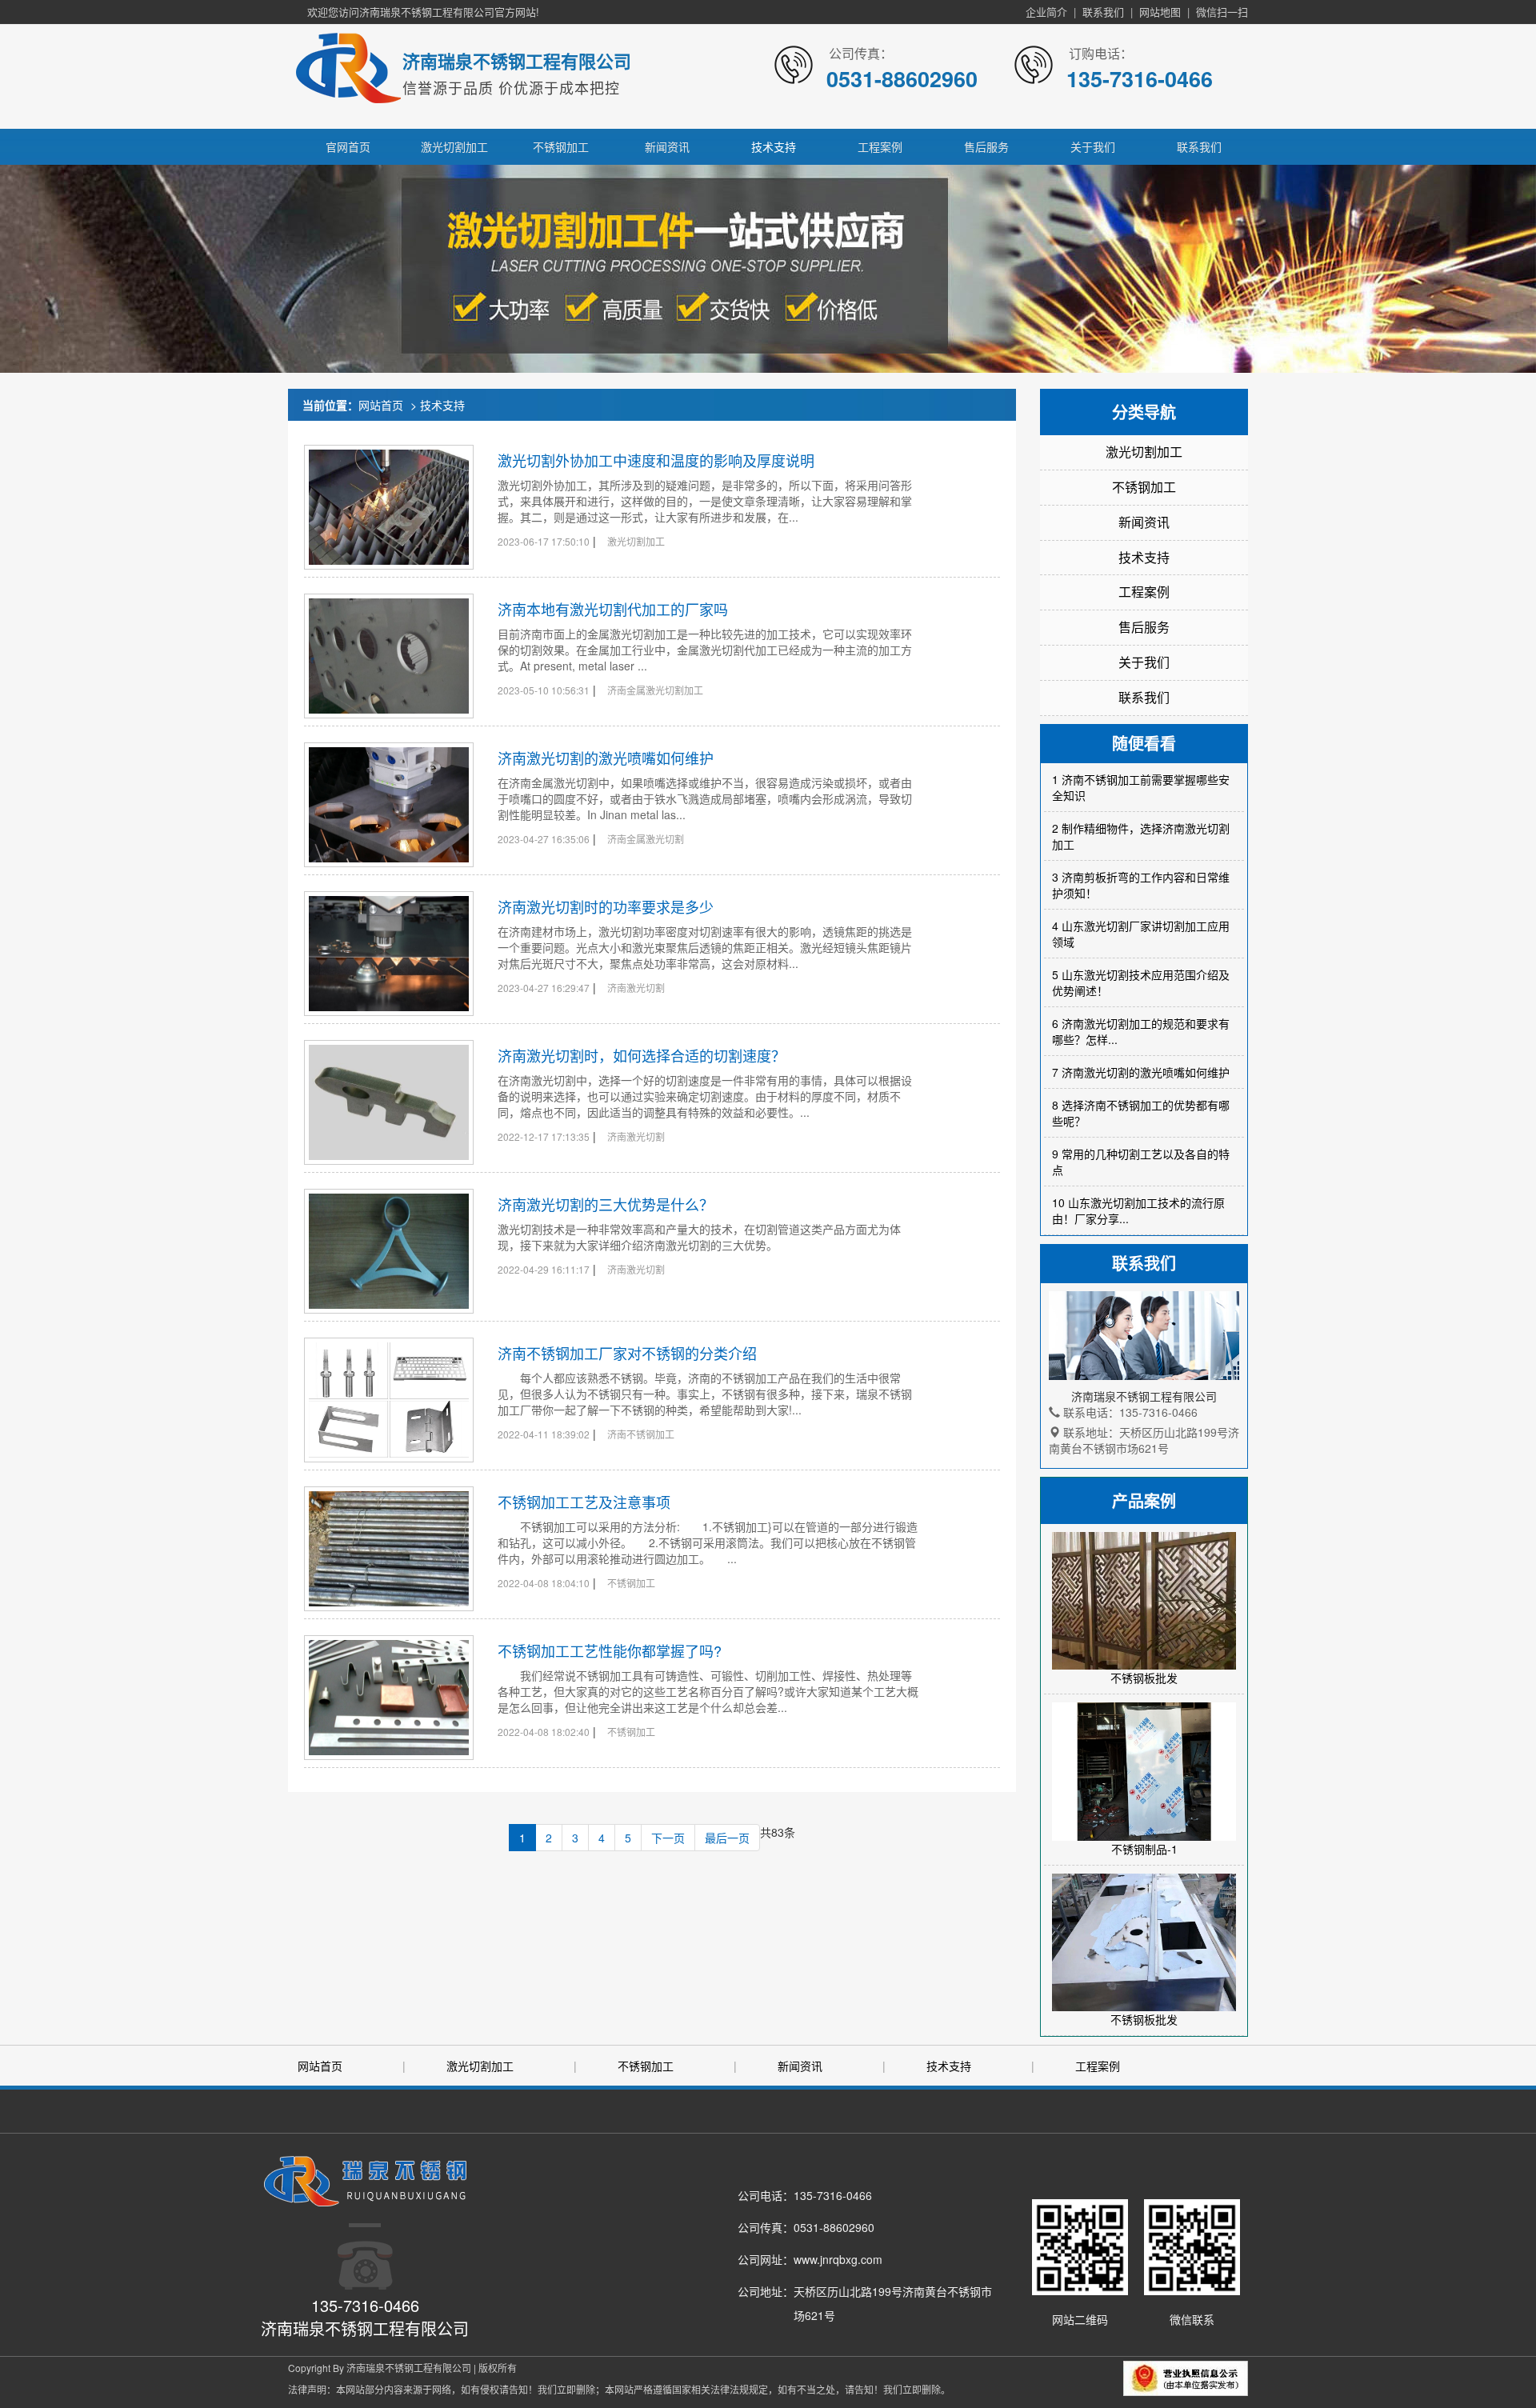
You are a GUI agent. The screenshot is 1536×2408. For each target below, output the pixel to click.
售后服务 (986, 146)
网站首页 (381, 405)
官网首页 (348, 146)
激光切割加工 (454, 146)
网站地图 (1160, 12)
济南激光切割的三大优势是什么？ (606, 1204)
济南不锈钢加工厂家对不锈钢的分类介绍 (627, 1353)
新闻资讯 (667, 146)
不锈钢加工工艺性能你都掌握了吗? (610, 1650)
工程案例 (880, 146)
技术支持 (774, 146)
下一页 (668, 1838)
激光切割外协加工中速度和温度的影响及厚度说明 (656, 460)
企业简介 (1046, 12)
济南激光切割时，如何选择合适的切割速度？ (642, 1055)
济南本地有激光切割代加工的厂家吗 (613, 609)
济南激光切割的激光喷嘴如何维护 (606, 758)
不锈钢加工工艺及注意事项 (584, 1502)
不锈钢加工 (561, 146)
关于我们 (1093, 146)
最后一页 (727, 1838)
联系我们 (1103, 12)
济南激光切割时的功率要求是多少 (606, 906)
